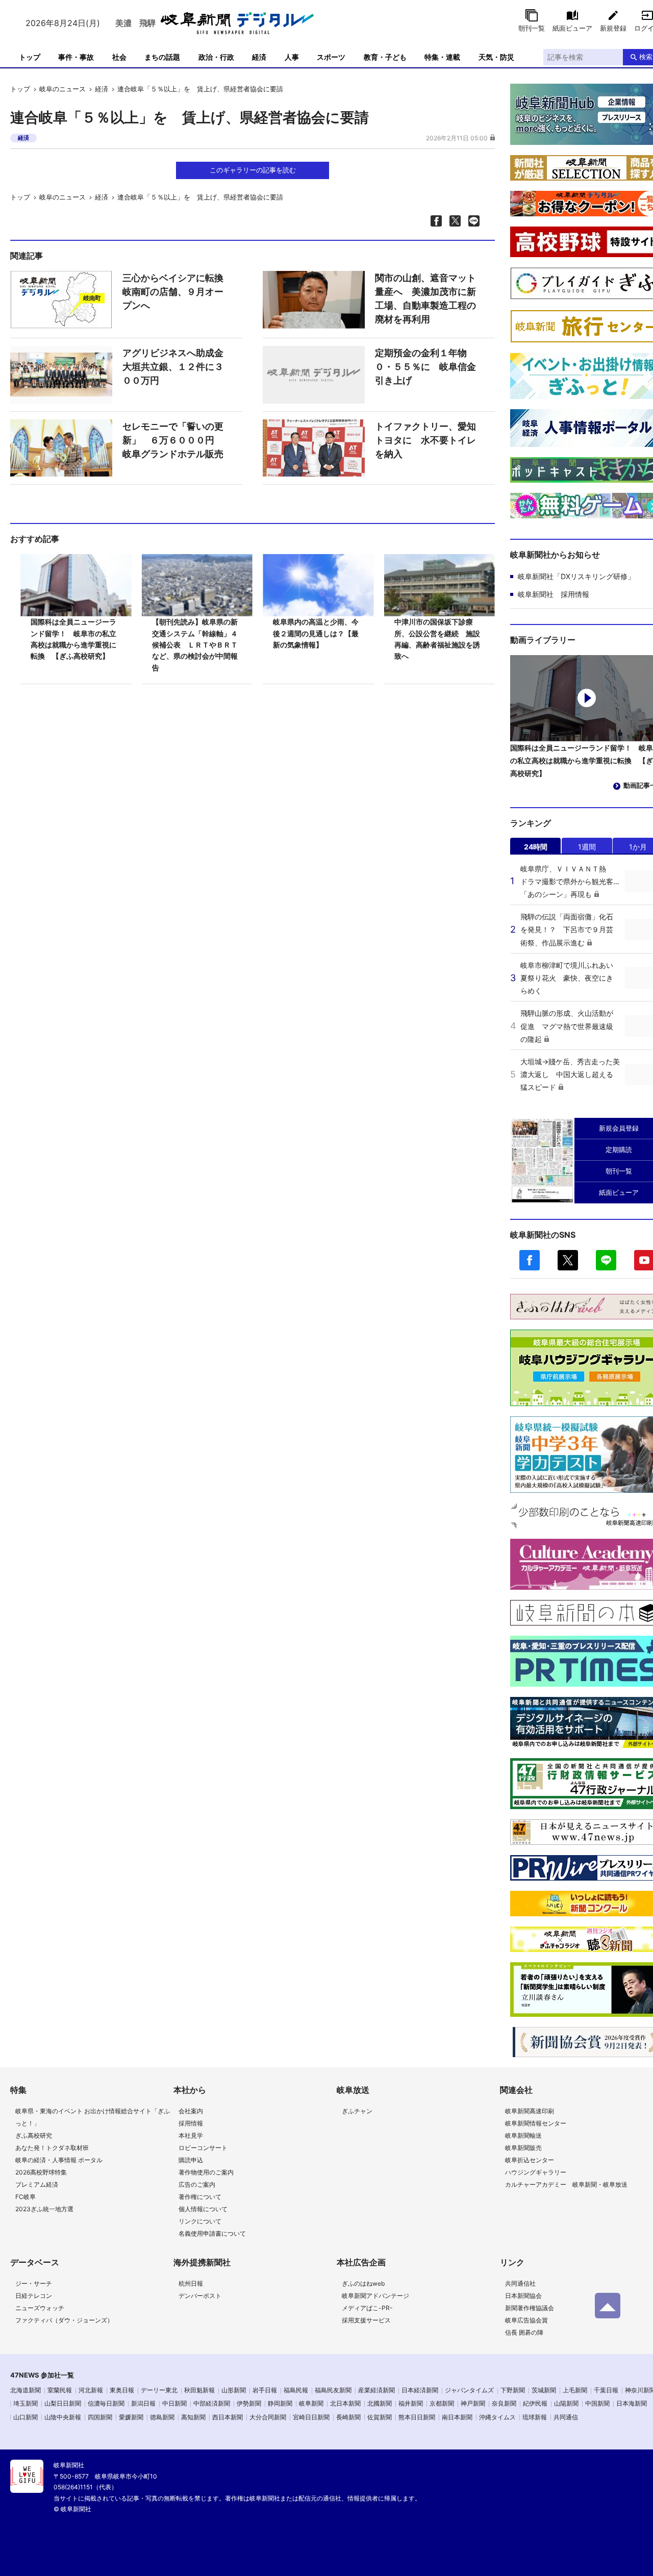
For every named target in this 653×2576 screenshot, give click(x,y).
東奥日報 (122, 2390)
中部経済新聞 (212, 2403)
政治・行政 (216, 57)
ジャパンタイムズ (469, 2390)
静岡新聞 (280, 2403)
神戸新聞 (473, 2403)
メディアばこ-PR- (367, 2308)
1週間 (587, 847)
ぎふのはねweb (363, 2283)
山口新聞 (26, 2417)
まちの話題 (162, 57)
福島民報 (296, 2390)
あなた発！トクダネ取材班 (52, 2148)
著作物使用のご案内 (206, 2172)
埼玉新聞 (26, 2403)
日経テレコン (34, 2296)
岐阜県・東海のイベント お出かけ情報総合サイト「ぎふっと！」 (93, 2117)
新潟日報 (143, 2403)
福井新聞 (411, 2403)
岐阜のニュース (62, 89)
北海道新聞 (26, 2390)
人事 (292, 57)
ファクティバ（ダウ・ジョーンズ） (64, 2320)
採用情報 (191, 2123)
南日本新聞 (457, 2417)
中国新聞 (597, 2403)
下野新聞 (513, 2390)
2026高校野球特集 (41, 2172)
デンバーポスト (200, 2296)
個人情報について (203, 2209)
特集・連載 (442, 57)
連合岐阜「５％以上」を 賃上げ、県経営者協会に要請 (200, 89)
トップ (30, 57)
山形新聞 (234, 2390)
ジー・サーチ (34, 2283)
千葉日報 (606, 2390)
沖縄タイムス (497, 2417)
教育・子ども (385, 57)
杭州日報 (191, 2283)
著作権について (200, 2197)
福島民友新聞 (333, 2390)
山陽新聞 (566, 2403)
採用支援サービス (366, 2320)
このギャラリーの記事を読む (253, 170)
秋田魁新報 (199, 2390)
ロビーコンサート (203, 2148)
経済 (259, 57)
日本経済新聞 (420, 2390)
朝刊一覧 (532, 28)
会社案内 (191, 2111)
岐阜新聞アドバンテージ (375, 2296)
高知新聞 (193, 2417)
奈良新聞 (504, 2403)
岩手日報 (265, 2390)
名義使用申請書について (212, 2233)
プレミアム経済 (37, 2184)
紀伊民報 (535, 2403)
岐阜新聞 (311, 2403)
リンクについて (200, 2221)
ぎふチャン (357, 2111)
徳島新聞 (162, 2417)
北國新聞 (380, 2403)
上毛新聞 (575, 2390)
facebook (530, 1260)
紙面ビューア (572, 28)
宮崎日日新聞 (311, 2417)
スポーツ (331, 57)
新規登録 (613, 28)
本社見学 (191, 2135)
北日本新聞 (345, 2403)
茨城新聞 (544, 2390)
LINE (606, 1260)
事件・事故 (76, 57)
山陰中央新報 (63, 2417)
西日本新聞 (228, 2417)
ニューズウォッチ (40, 2308)
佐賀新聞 (380, 2417)
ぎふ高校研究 (34, 2135)
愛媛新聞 (131, 2417)
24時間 (536, 847)
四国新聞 (100, 2417)
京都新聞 (442, 2403)
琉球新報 (535, 2417)
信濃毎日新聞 (106, 2403)
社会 (119, 57)
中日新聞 (174, 2403)
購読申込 (191, 2160)
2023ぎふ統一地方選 (44, 2209)
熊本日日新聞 (417, 2417)
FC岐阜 (26, 2197)
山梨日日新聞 (63, 2403)
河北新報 (91, 2390)
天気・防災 (496, 57)
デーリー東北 (159, 2390)
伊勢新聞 (249, 2403)
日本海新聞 (632, 2403)
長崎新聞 (348, 2417)
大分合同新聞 (268, 2417)
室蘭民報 (60, 2390)
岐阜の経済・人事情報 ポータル (59, 2160)
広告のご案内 (197, 2184)
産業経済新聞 (376, 2390)
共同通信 (566, 2417)
